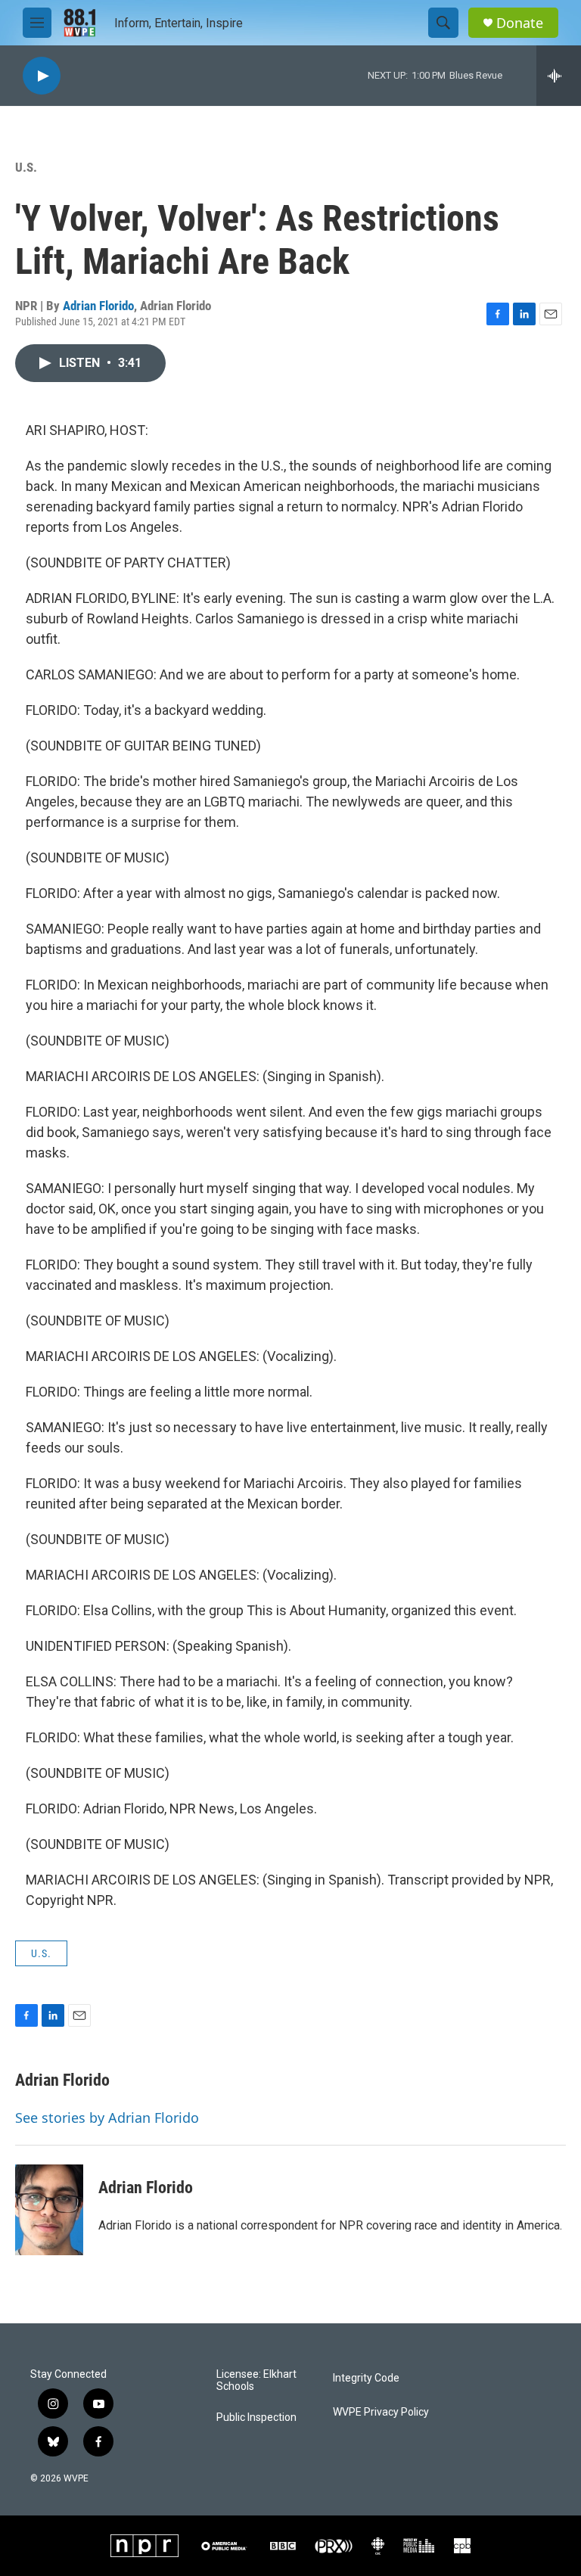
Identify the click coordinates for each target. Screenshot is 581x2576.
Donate (520, 23)
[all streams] (559, 76)
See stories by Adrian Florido (107, 2118)
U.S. (26, 167)
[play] (42, 76)
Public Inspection (256, 2418)
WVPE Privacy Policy (381, 2412)
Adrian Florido (98, 306)
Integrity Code (366, 2378)
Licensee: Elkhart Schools (256, 2380)
